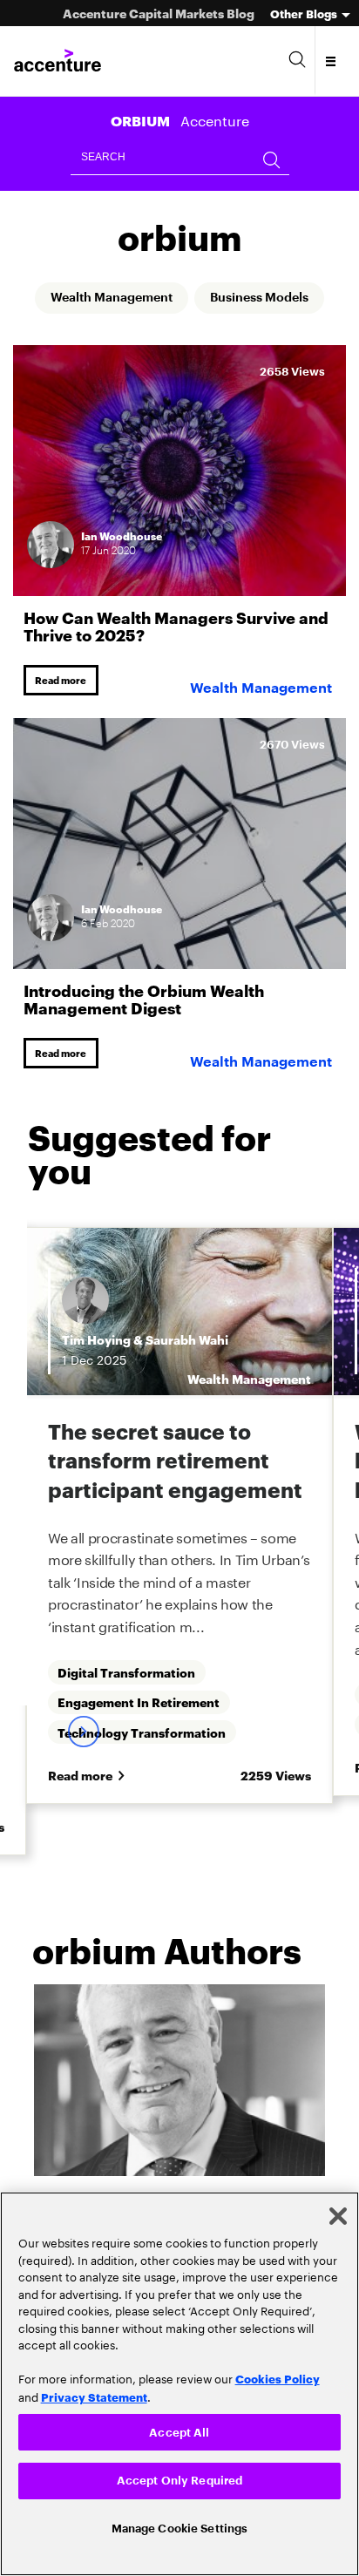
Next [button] (83, 1852)
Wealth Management (103, 299)
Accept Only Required (180, 2478)
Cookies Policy (278, 2374)
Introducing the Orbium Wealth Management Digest (144, 1003)
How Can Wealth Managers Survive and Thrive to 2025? (176, 626)
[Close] (338, 2212)
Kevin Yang (187, 1346)
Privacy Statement (94, 2392)
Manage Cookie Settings (180, 2527)
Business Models (270, 299)
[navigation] (332, 61)
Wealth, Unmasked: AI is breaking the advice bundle (174, 1466)
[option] (179, 1537)
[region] (179, 2382)
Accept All (179, 2427)
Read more (64, 682)
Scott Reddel (101, 1346)
